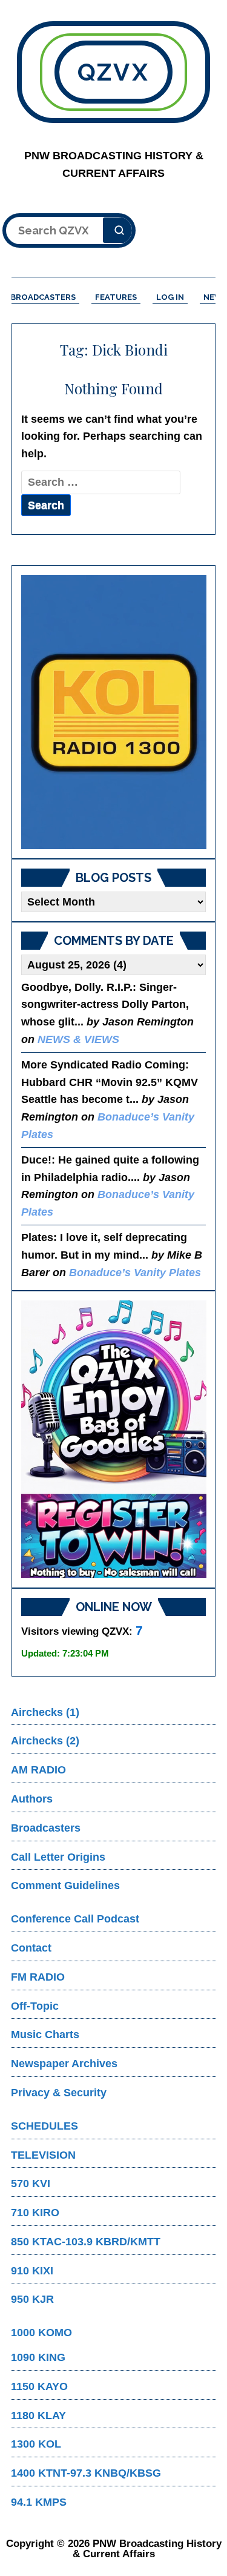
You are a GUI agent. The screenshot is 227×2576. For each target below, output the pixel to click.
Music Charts (45, 2035)
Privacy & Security (59, 2093)
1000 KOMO (41, 2333)
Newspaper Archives (64, 2064)
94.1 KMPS (39, 2502)
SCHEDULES (44, 2126)
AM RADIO (38, 1770)
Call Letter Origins (58, 1857)
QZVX (113, 72)
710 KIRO (35, 2213)
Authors (32, 1799)
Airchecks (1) (45, 1712)
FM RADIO (38, 1977)
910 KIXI (32, 2271)
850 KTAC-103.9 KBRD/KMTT (86, 2242)
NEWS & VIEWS (78, 1039)
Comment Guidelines (65, 1886)
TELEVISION (43, 2155)
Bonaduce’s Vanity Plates (135, 1273)
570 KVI (31, 2184)
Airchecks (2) (45, 1741)
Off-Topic (35, 2006)
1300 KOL (36, 2444)
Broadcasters (46, 1828)
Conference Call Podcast (75, 1919)
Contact (31, 1948)
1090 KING (38, 2357)
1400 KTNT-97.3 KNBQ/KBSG (86, 2473)
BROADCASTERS (43, 297)
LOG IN (170, 297)
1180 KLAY (38, 2415)
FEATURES (116, 297)
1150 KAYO (39, 2386)
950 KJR (32, 2299)
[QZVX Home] (114, 712)
